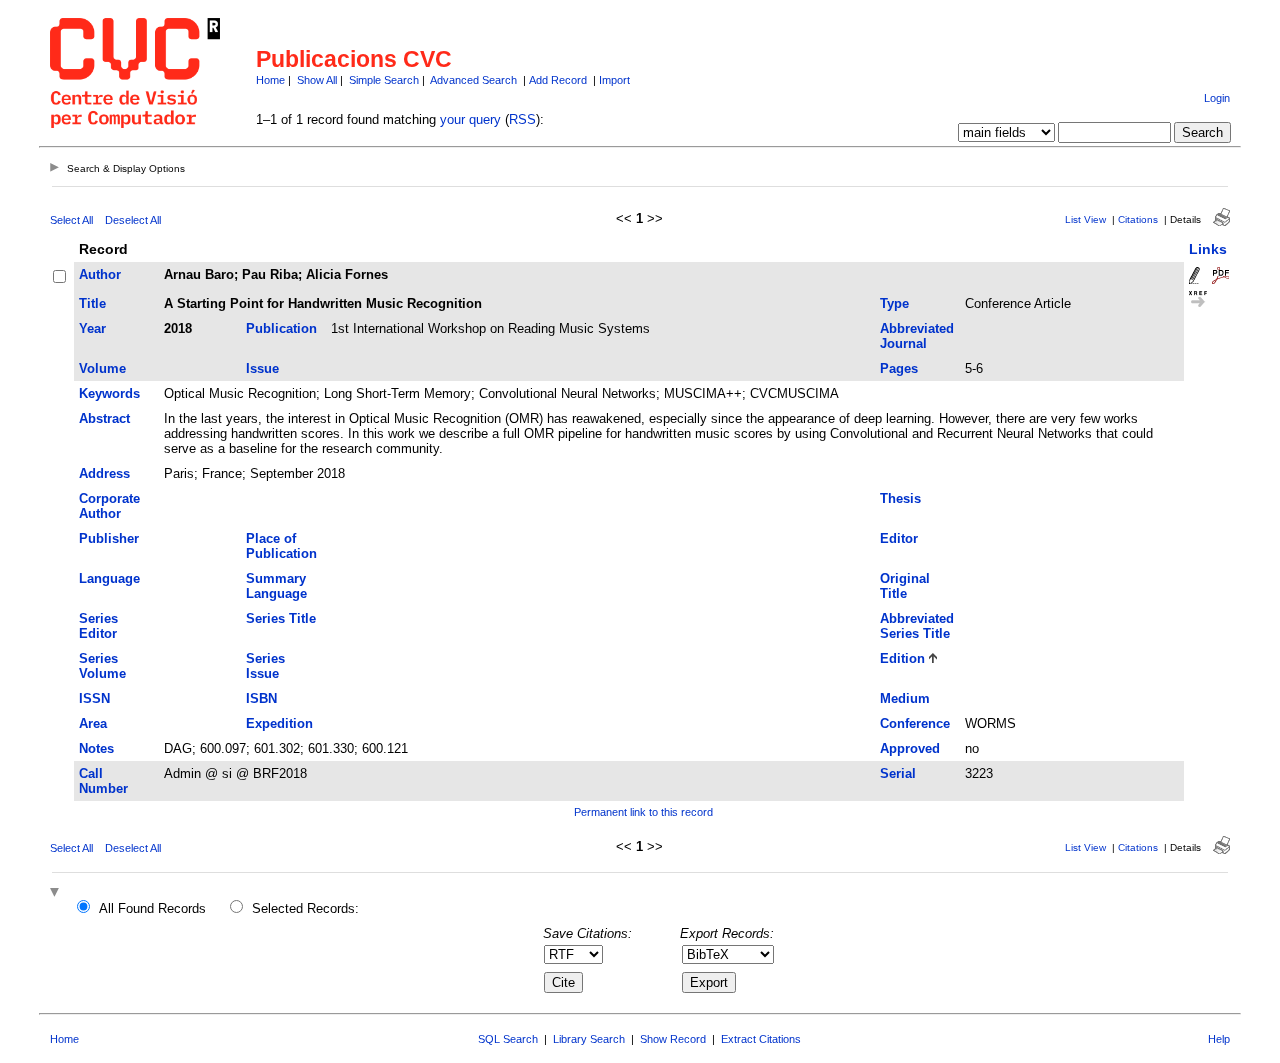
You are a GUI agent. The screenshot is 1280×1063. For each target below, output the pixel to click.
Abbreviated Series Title (917, 626)
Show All (317, 80)
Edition (902, 658)
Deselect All (133, 220)
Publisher (109, 538)
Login (1217, 98)
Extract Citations (761, 1039)
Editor (899, 538)
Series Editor (98, 626)
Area (93, 723)
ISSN (94, 698)
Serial (898, 773)
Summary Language (276, 586)
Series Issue (265, 666)
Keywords (109, 393)
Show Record (673, 1039)
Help (1219, 1039)
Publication (281, 328)
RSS (522, 119)
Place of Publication (281, 546)
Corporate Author (109, 506)
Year (92, 328)
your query (470, 119)
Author (100, 274)
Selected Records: (305, 908)
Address (104, 473)
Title (92, 303)
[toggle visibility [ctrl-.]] (57, 893)
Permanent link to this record (643, 812)
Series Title (281, 618)
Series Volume (102, 666)
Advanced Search (473, 80)
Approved (910, 748)
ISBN (261, 698)
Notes (96, 748)
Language (109, 578)
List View (1085, 219)
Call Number (103, 781)
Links (1208, 249)
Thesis (900, 498)
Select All (71, 220)
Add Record (558, 80)
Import (614, 80)
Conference (915, 723)
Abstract (104, 418)
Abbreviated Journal (917, 336)
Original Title (905, 586)
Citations (1138, 219)
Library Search (589, 1039)
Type (894, 303)
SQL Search (508, 1039)
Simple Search (384, 80)
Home (270, 80)
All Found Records (152, 908)
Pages (899, 368)
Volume (102, 368)
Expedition (279, 723)
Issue (262, 368)
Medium (905, 698)
